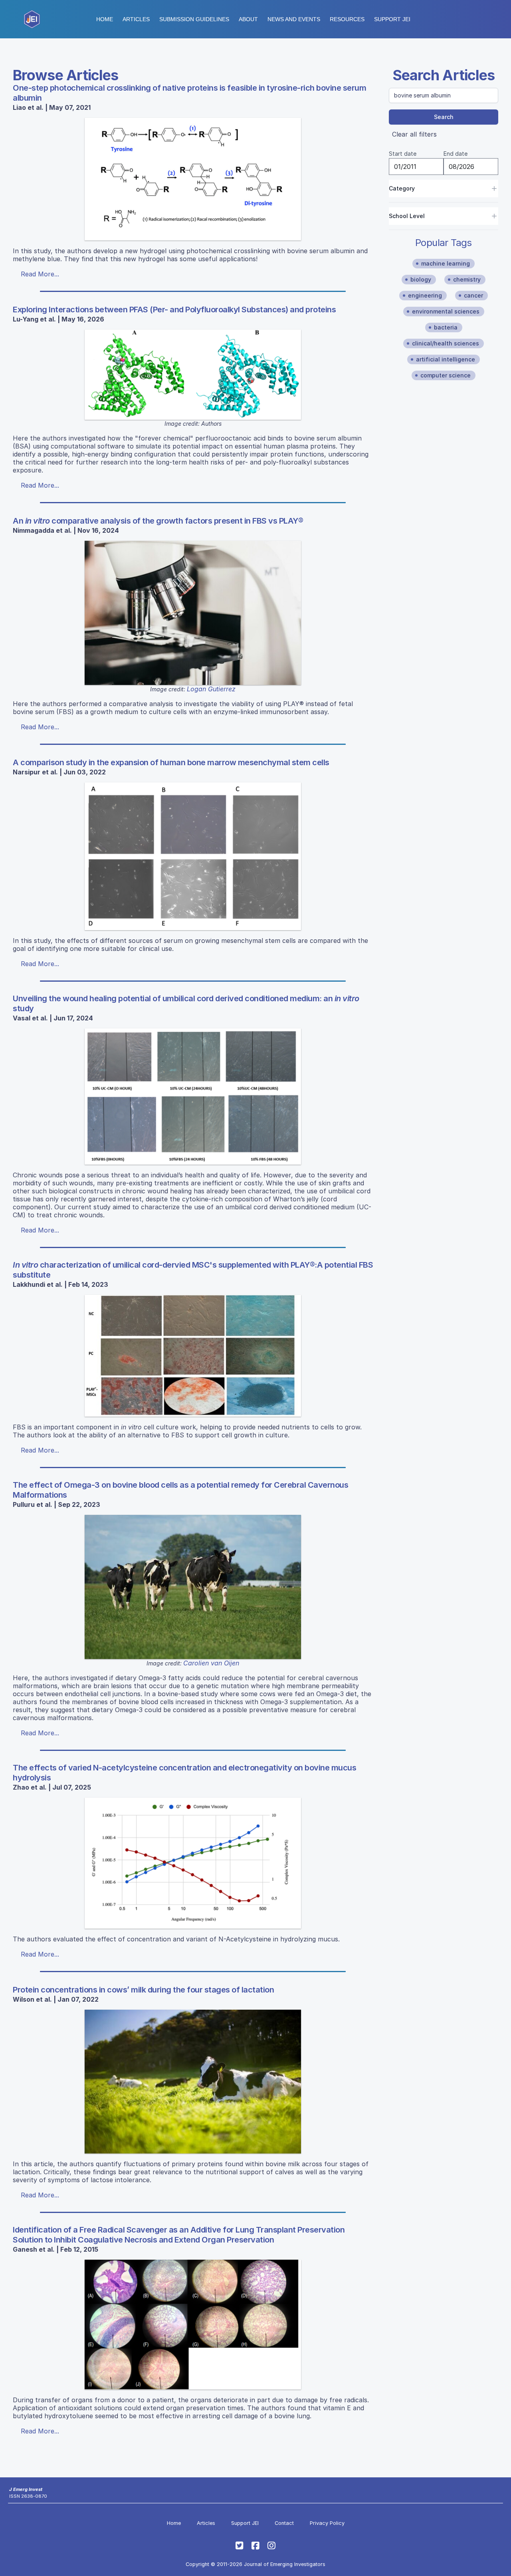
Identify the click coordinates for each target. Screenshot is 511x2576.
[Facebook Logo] (255, 2546)
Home (105, 19)
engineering (425, 295)
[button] (194, 19)
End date (456, 154)
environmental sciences (446, 311)
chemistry (467, 279)
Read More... (40, 274)
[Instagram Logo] (271, 2546)
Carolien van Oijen (211, 1663)
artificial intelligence (446, 359)
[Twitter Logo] (240, 2546)
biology (421, 279)
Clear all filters (414, 134)
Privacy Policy (327, 2523)
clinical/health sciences (446, 343)
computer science (446, 375)
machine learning (446, 263)
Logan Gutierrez (211, 689)
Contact (284, 2523)
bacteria (446, 327)
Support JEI (245, 2523)
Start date (403, 154)
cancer (473, 295)
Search (444, 117)
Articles (136, 19)
